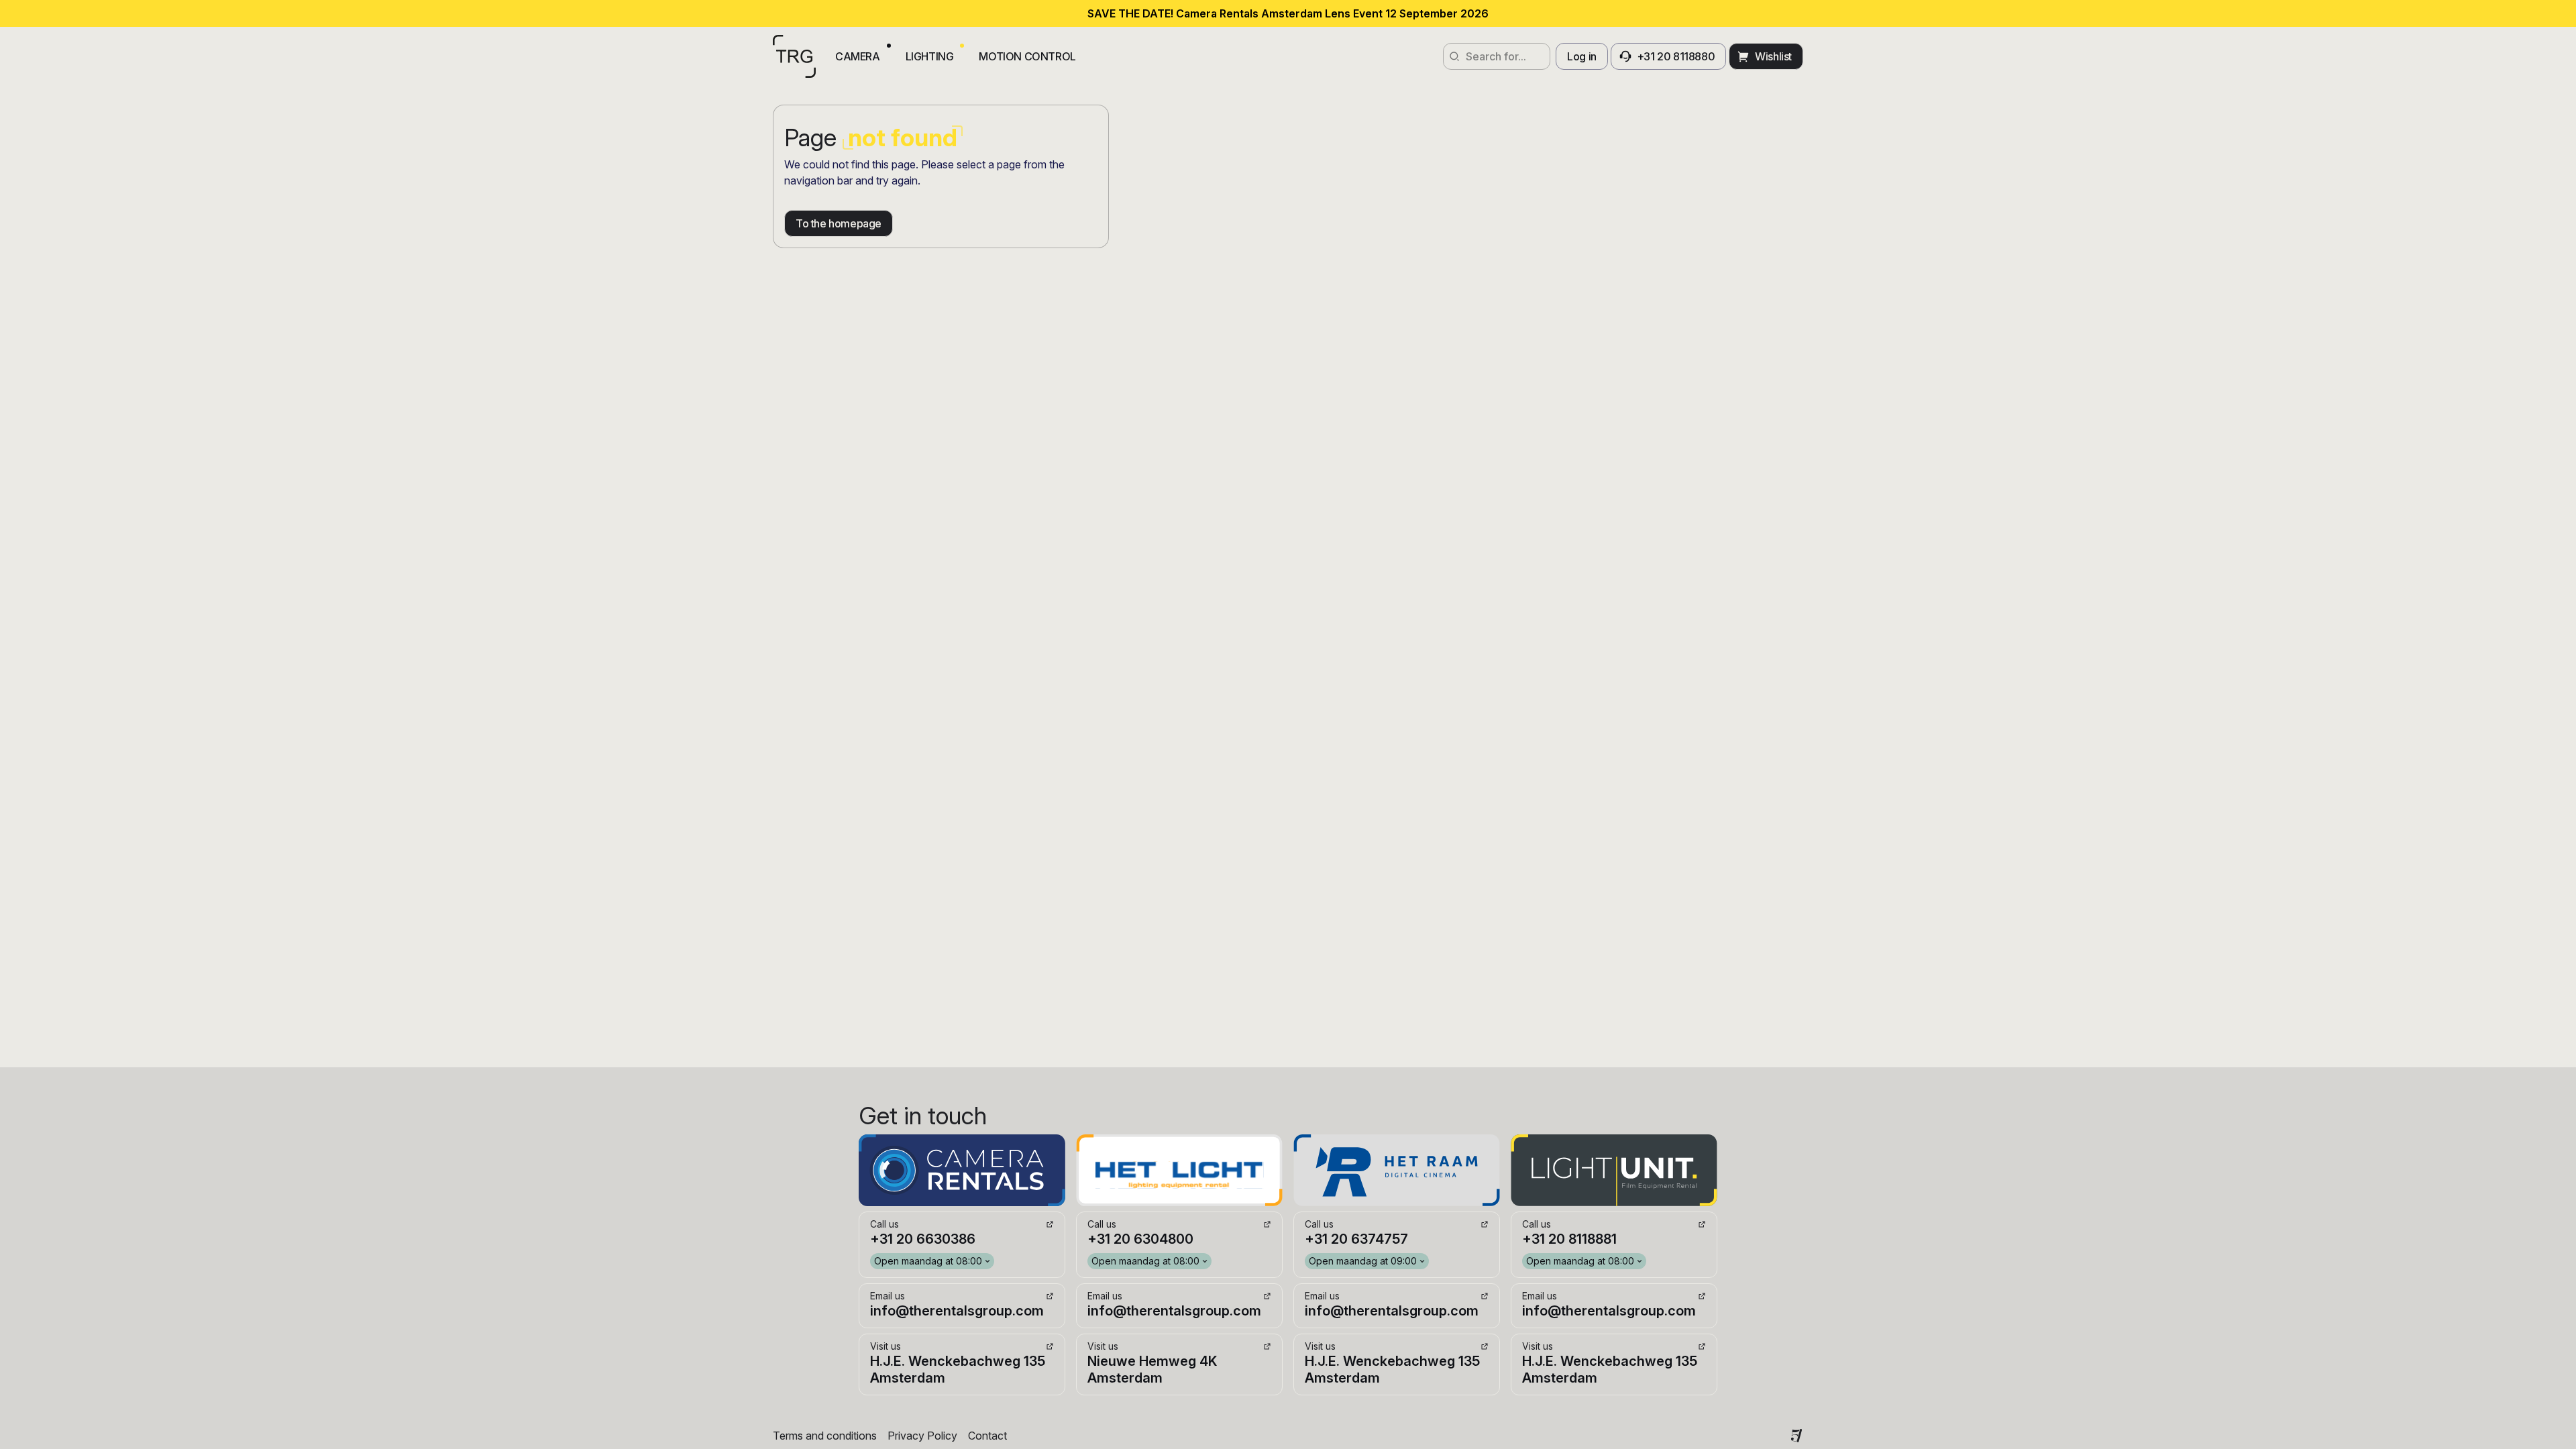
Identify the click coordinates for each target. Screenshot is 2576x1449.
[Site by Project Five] (1796, 1436)
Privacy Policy (922, 1436)
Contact (987, 1436)
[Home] (794, 56)
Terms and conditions (825, 1436)
